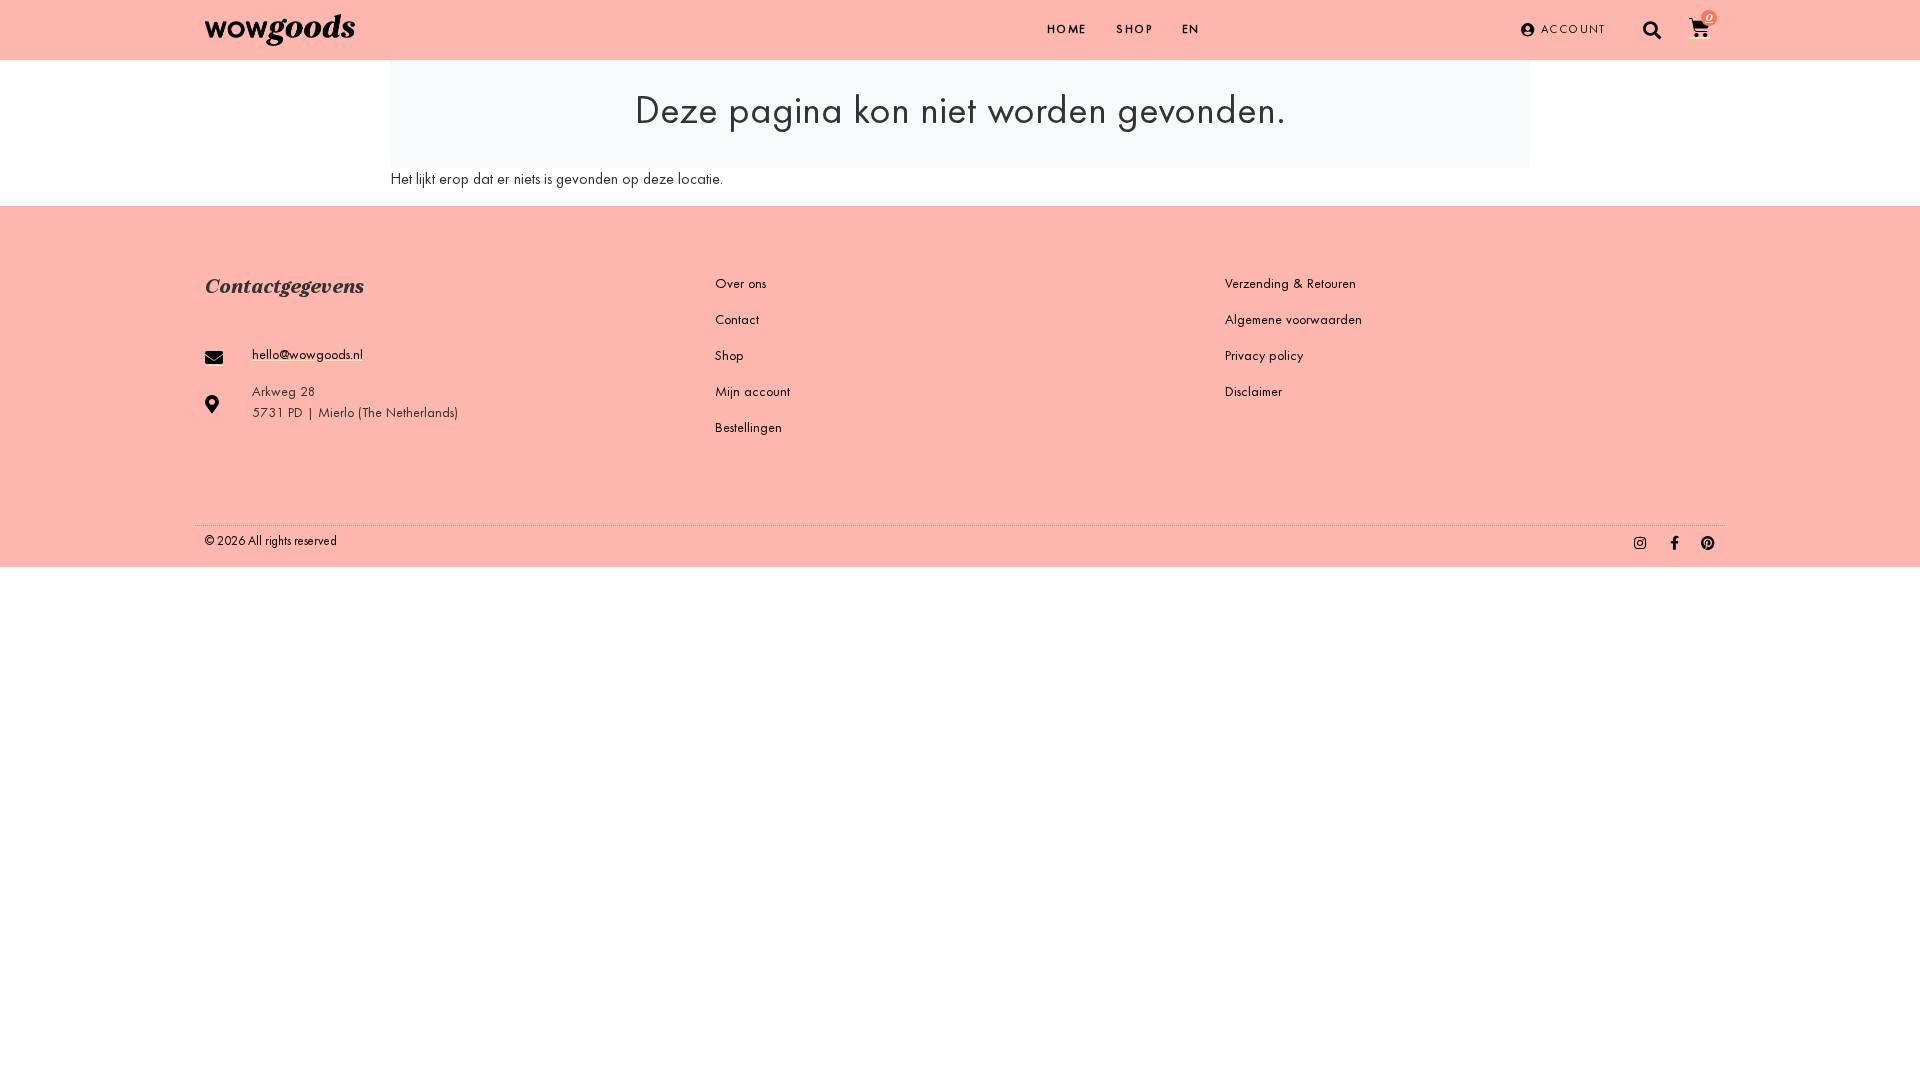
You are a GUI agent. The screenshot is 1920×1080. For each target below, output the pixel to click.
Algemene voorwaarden (1293, 321)
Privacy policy (1264, 357)
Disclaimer (1253, 393)
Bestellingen (748, 429)
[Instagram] (1640, 543)
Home (1067, 30)
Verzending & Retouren (1290, 285)
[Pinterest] (1708, 543)
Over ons (740, 285)
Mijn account (752, 393)
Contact (737, 321)
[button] (1652, 30)
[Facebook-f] (1674, 543)
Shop (1134, 30)
